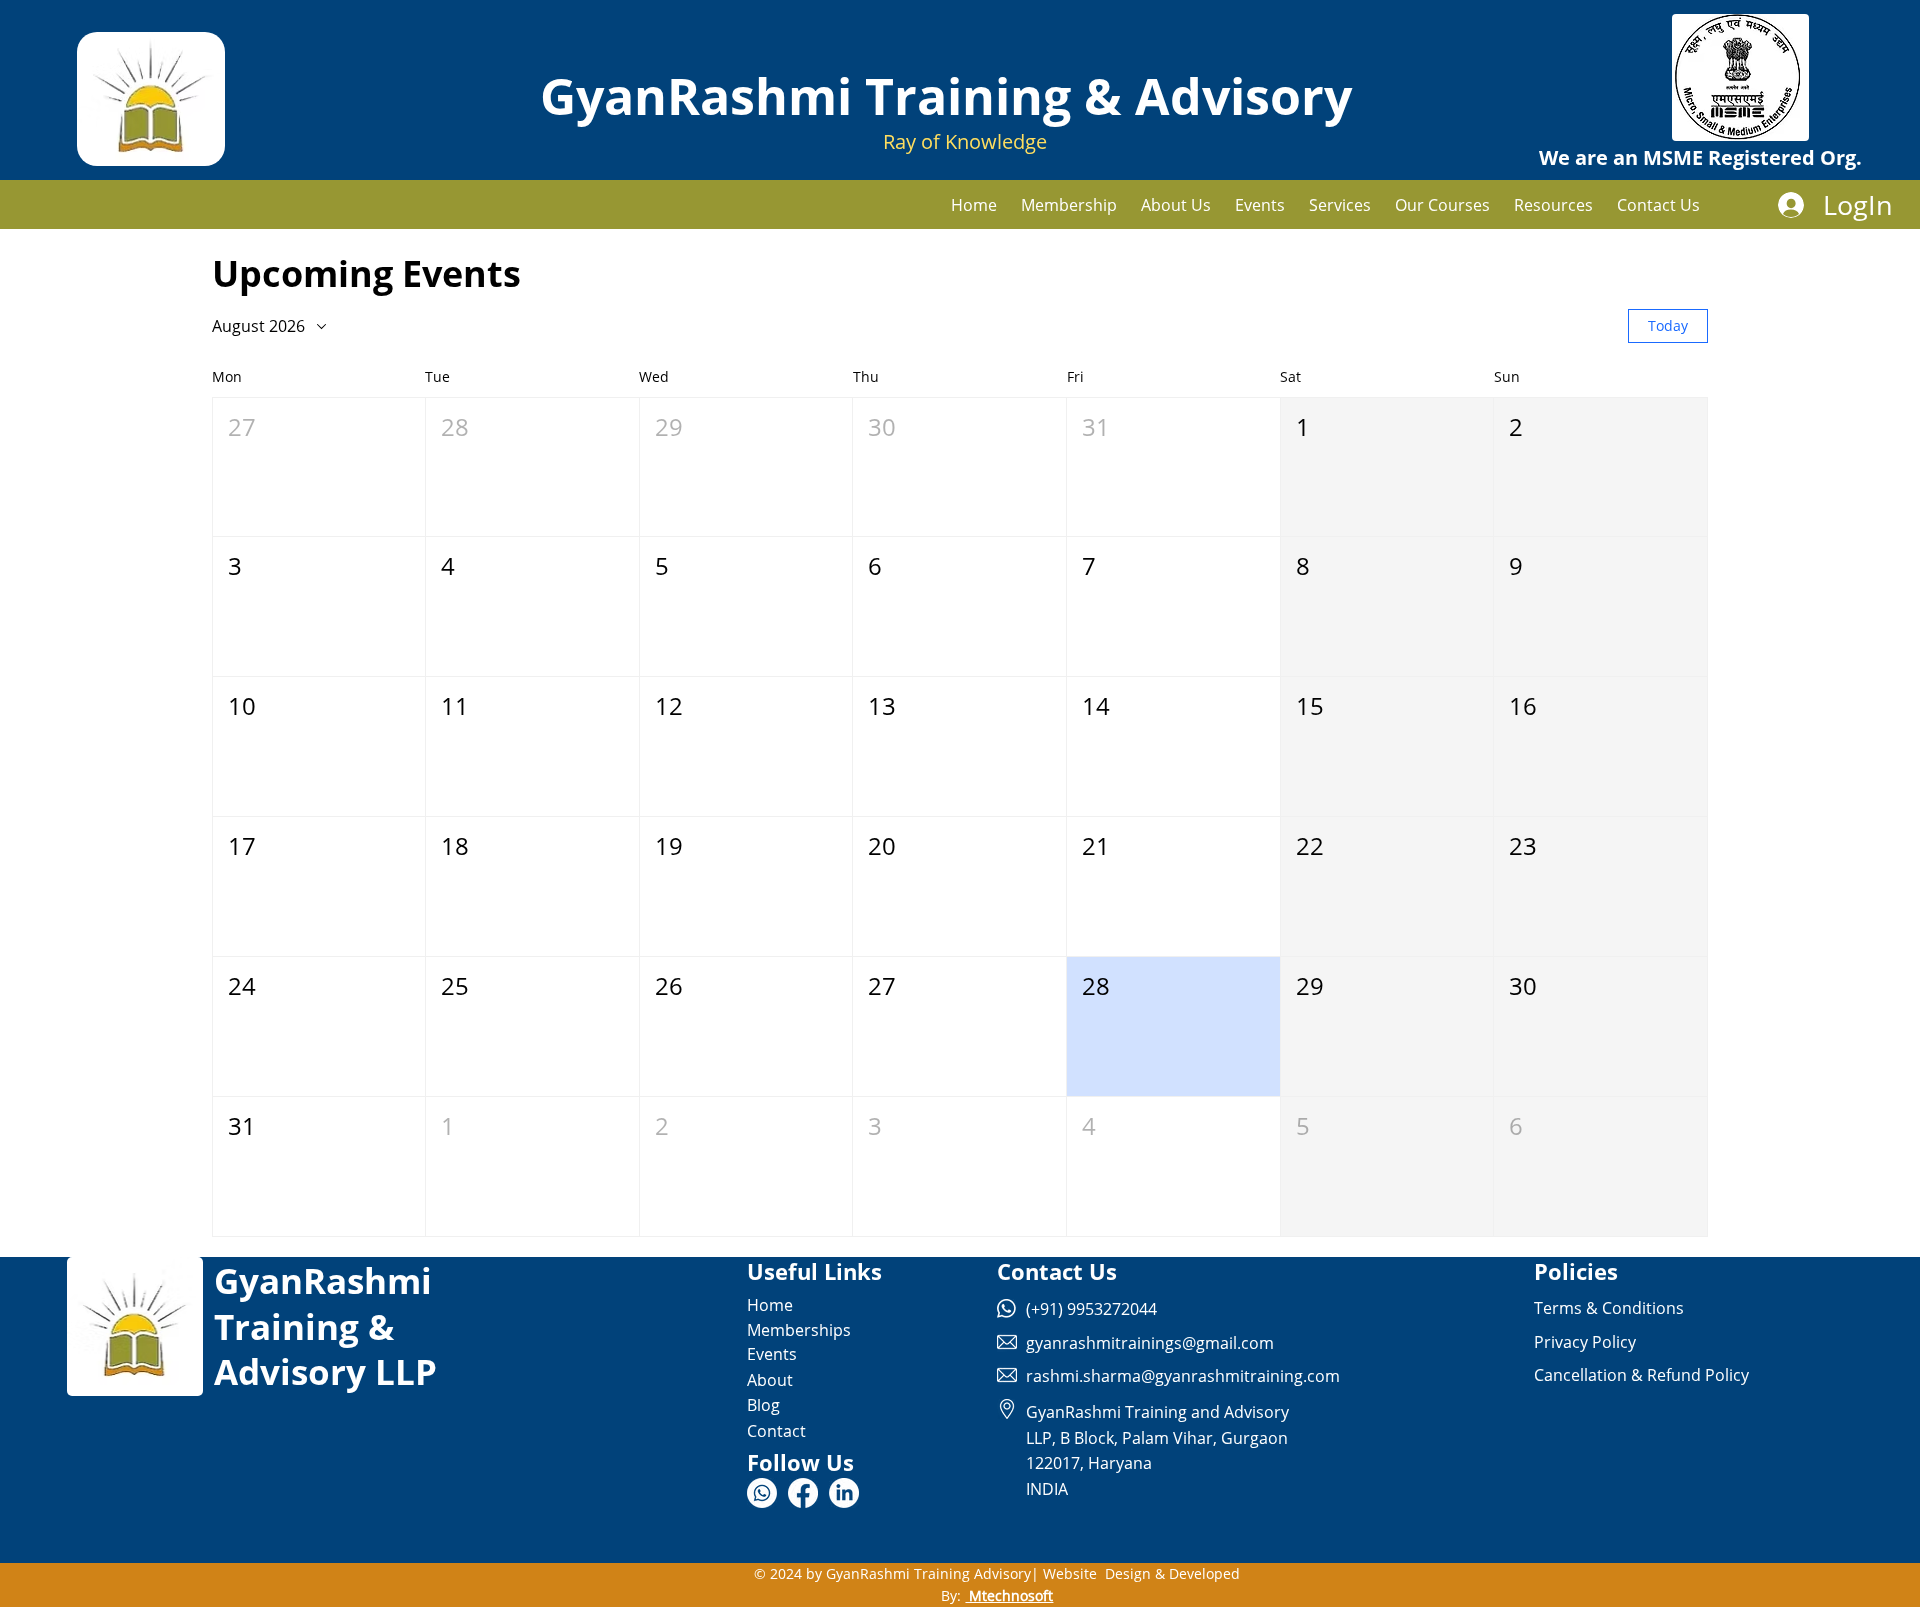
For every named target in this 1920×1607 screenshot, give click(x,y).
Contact (776, 1431)
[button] (1340, 205)
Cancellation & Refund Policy (1641, 1375)
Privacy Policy (1585, 1342)
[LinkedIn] (844, 1493)
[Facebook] (803, 1493)
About (770, 1380)
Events (772, 1354)
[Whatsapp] (762, 1493)
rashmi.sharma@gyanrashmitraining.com (1183, 1376)
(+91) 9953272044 (1091, 1309)
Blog (763, 1405)
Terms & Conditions (1609, 1308)
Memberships (799, 1330)
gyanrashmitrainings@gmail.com (1150, 1343)
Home (770, 1305)
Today (1668, 325)
